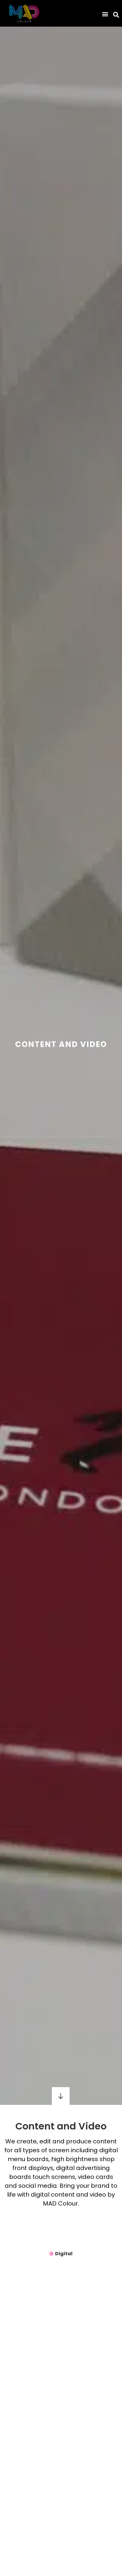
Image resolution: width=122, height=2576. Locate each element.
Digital (64, 2254)
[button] (105, 14)
